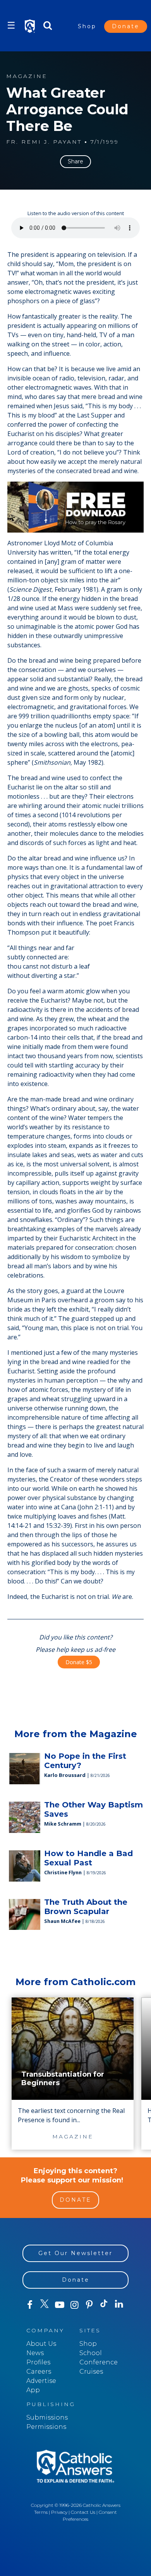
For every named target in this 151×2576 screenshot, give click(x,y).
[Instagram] (74, 2305)
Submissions (47, 2417)
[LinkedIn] (119, 2304)
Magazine (27, 76)
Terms (41, 2512)
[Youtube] (60, 2305)
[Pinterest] (89, 2305)
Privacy (59, 2512)
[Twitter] (45, 2305)
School (91, 2353)
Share (75, 161)
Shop (87, 26)
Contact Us (83, 2512)
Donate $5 (79, 1662)
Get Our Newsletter (75, 2253)
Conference (99, 2362)
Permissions (46, 2427)
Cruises (91, 2372)
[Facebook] (30, 2305)
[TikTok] (104, 2305)
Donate (126, 26)
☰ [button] (11, 25)
